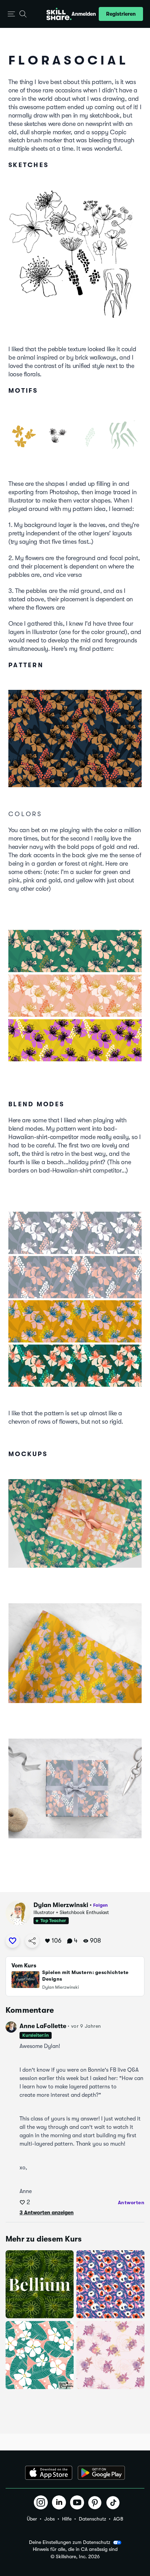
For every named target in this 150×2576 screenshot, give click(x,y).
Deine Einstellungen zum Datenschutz (70, 2542)
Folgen (100, 1905)
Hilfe (67, 2519)
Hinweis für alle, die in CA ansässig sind (75, 2549)
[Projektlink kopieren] (32, 1941)
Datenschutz (92, 2519)
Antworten (131, 2202)
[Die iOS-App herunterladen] (49, 2473)
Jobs (50, 2519)
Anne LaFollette (43, 2026)
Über (32, 2519)
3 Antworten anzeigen (47, 2213)
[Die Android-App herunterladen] (101, 2473)
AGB (118, 2519)
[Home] (59, 14)
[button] (11, 14)
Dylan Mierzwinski (61, 1905)
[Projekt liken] (13, 1941)
